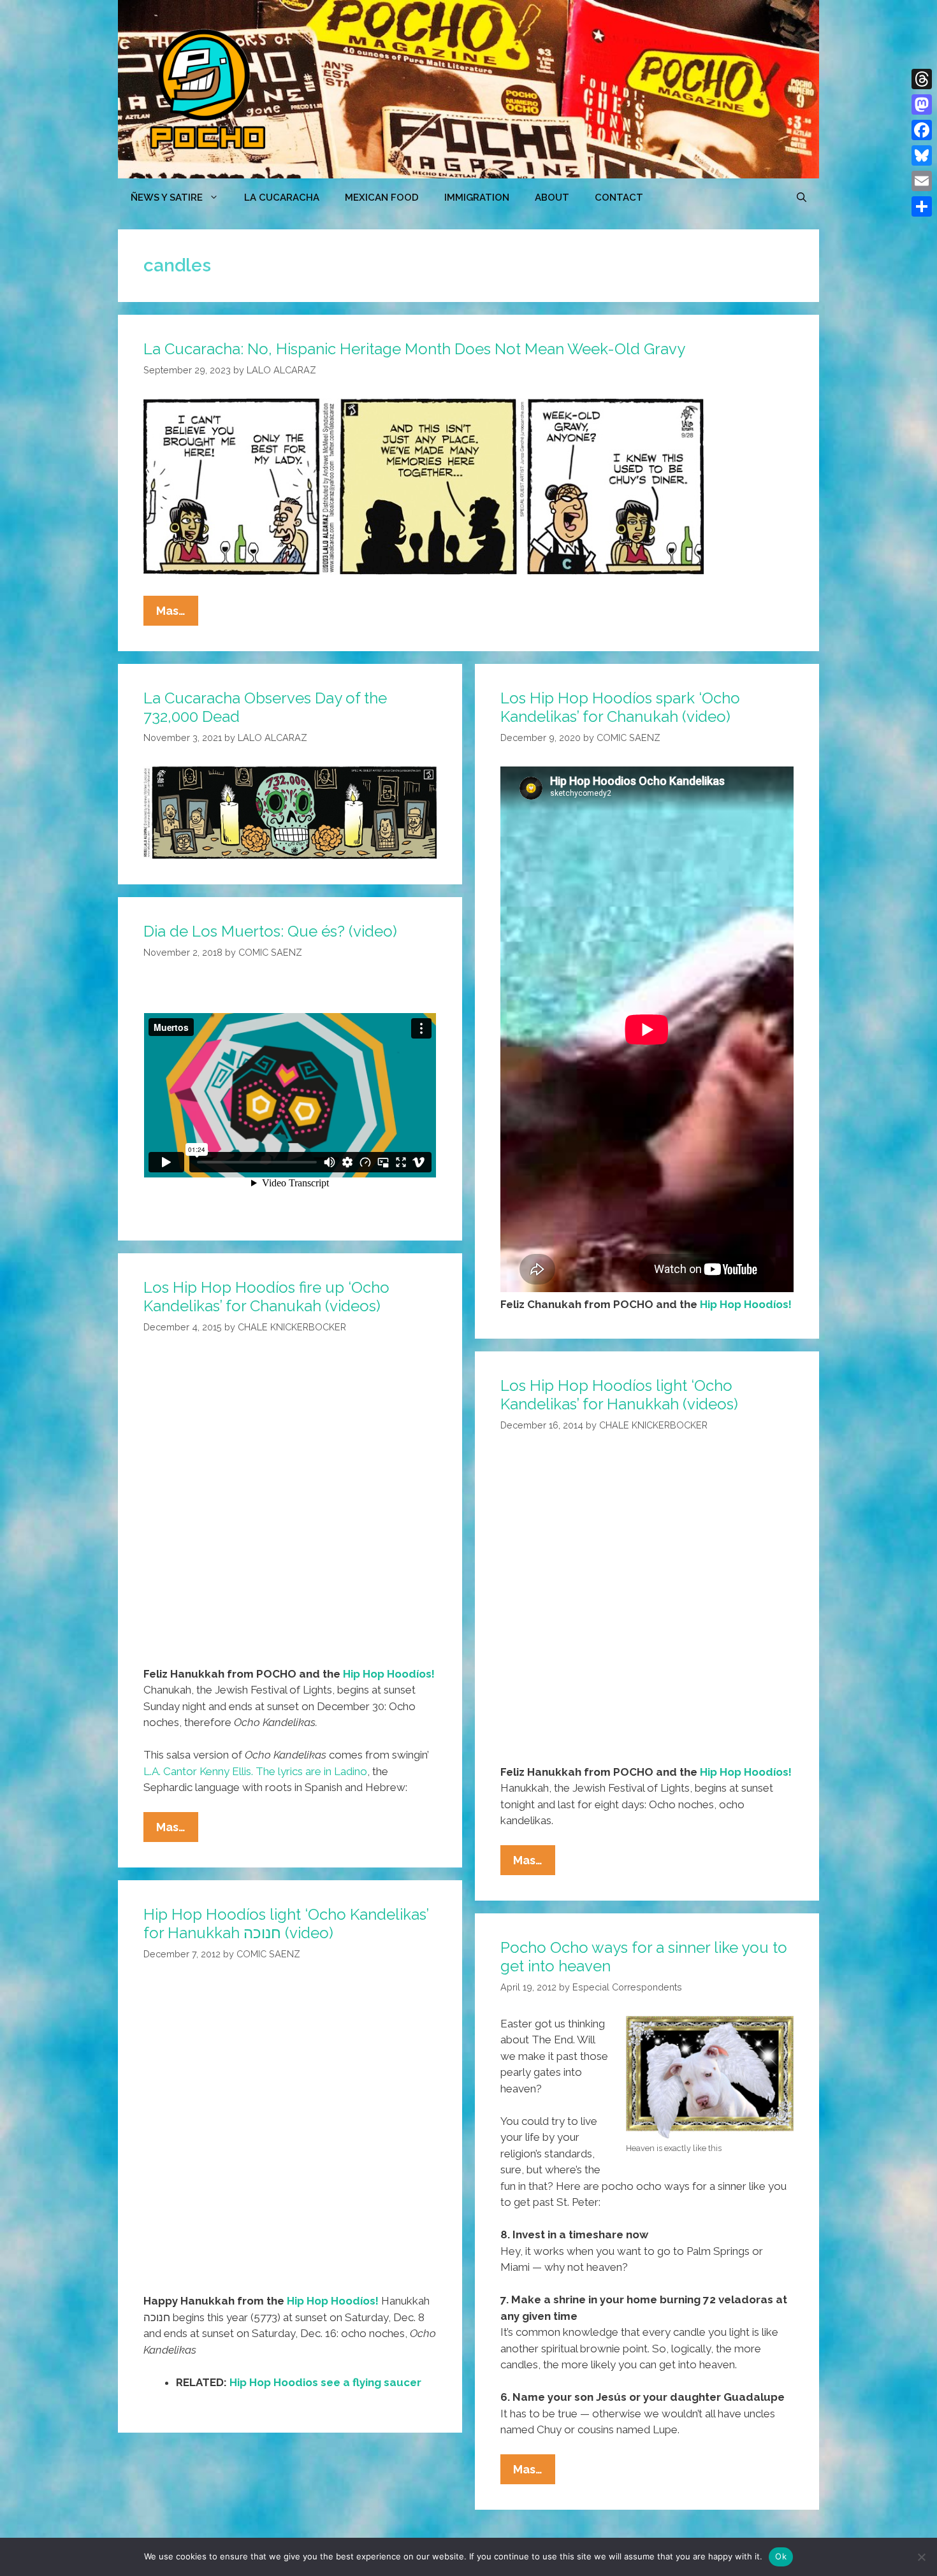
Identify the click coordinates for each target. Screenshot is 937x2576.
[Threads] (922, 79)
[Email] (922, 181)
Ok (781, 2556)
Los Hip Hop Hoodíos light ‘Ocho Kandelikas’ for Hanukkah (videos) (619, 1395)
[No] (921, 2557)
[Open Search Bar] (802, 198)
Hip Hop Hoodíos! (746, 1304)
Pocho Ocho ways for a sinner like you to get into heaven (644, 1957)
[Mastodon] (922, 104)
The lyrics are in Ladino (311, 1771)
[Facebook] (922, 130)
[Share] (922, 206)
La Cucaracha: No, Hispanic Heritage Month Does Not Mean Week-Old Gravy (414, 349)
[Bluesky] (922, 155)
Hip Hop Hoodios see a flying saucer (325, 2382)
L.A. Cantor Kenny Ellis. (198, 1771)
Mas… (177, 615)
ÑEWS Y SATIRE (167, 198)
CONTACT (619, 198)
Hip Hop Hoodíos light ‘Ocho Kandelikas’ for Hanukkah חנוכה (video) (286, 1924)
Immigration (477, 198)
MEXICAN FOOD (382, 198)
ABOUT (552, 198)
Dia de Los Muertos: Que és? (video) (270, 931)
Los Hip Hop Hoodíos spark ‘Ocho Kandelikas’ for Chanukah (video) (620, 707)
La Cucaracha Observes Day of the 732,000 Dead (265, 707)
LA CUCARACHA (282, 198)
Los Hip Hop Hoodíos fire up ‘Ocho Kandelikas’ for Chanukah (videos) (266, 1297)
